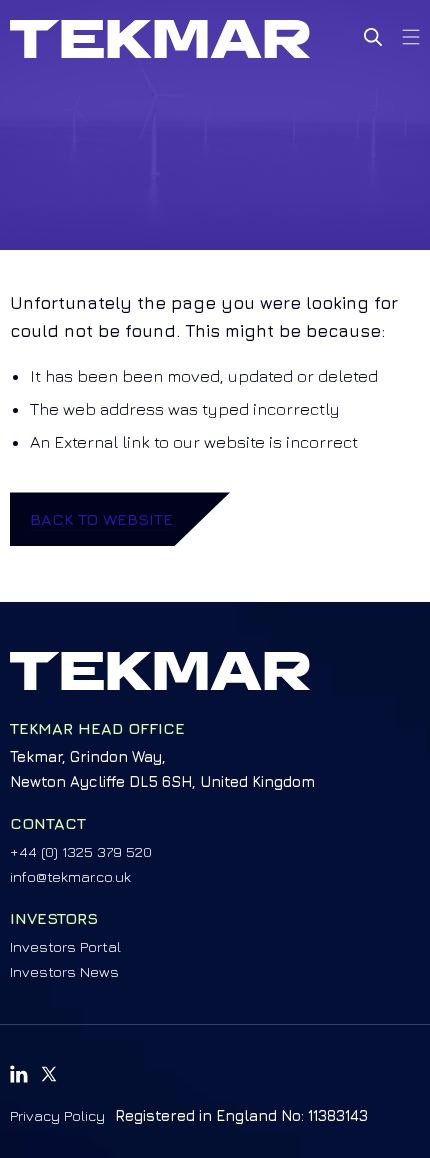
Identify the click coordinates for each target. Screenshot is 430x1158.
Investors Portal (65, 946)
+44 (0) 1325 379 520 (81, 851)
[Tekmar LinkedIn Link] (19, 1074)
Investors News (64, 971)
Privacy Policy (57, 1115)
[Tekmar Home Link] (160, 39)
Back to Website (101, 519)
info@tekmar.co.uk (70, 876)
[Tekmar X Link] (49, 1074)
